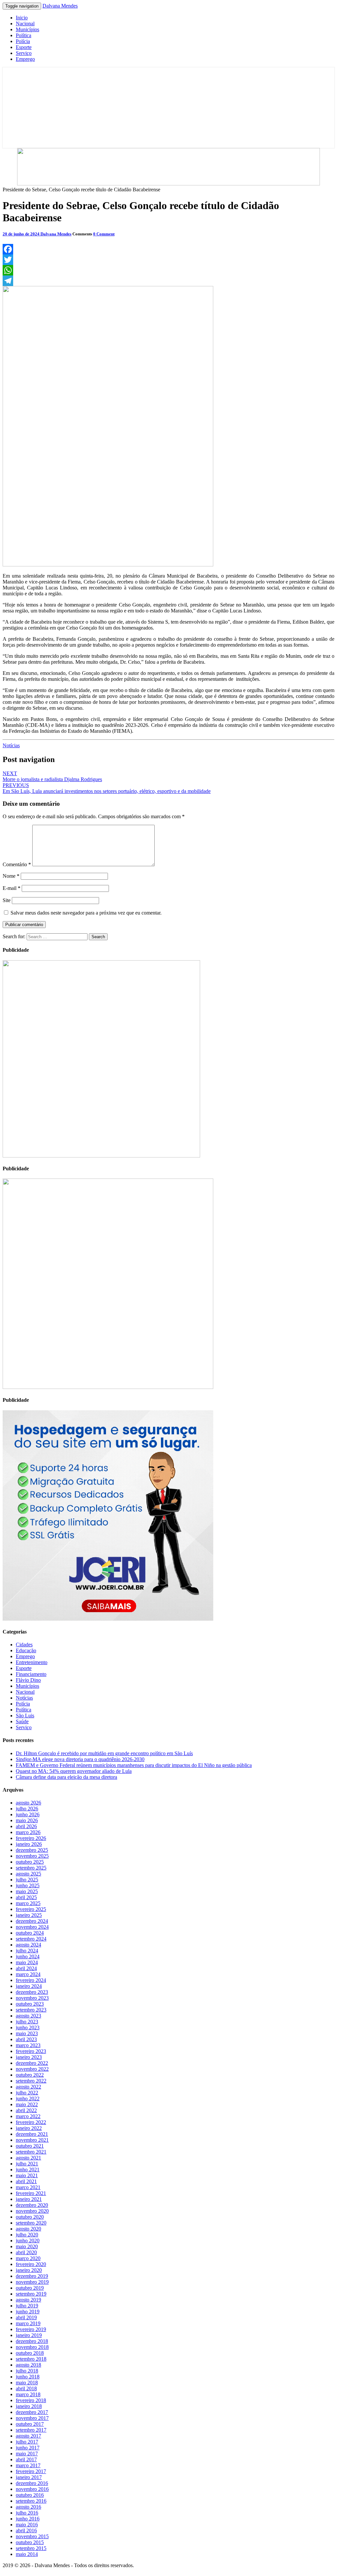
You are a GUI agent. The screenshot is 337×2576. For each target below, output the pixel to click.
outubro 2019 (30, 2288)
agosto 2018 (28, 2365)
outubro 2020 (30, 2217)
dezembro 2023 (32, 1992)
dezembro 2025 (32, 1850)
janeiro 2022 (29, 2128)
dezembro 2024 (32, 1921)
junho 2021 (28, 2170)
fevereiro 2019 (31, 2329)
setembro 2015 (31, 2548)
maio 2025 (27, 1891)
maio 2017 (27, 2454)
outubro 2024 (30, 1933)
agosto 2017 (28, 2436)
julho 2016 (27, 2513)
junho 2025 (28, 1885)
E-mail (12, 888)
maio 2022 (27, 2104)
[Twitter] (168, 260)
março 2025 (28, 1903)
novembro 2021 (32, 2140)
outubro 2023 (30, 2004)
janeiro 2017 (29, 2477)
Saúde (22, 1721)
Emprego (25, 59)
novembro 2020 (32, 2211)
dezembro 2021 (32, 2134)
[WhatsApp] (168, 270)
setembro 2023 (31, 2010)
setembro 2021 (31, 2152)
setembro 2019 (31, 2294)
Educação (26, 1650)
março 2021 (28, 2187)
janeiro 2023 (29, 2057)
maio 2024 (27, 1962)
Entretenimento (32, 1662)
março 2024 (28, 1974)
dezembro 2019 (32, 2276)
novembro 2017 (32, 2418)
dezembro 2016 (32, 2483)
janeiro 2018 (29, 2406)
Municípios (27, 29)
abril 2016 (26, 2530)
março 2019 (28, 2323)
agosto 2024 (28, 1945)
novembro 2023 (32, 1998)
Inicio (22, 18)
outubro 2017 (30, 2424)
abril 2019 (26, 2317)
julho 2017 (27, 2442)
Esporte (24, 47)
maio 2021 (27, 2175)
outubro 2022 (30, 2075)
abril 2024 (26, 1968)
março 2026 (28, 1832)
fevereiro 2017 (31, 2471)
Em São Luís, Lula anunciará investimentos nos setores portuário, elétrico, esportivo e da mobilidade (107, 788)
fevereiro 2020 (31, 2264)
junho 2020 (28, 2241)
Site (7, 900)
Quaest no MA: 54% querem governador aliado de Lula (74, 1771)
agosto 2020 (28, 2229)
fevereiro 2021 (31, 2193)
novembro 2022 (32, 2069)
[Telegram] (168, 281)
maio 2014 (27, 2554)
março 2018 (28, 2394)
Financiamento (31, 1674)
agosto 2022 (28, 2087)
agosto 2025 (28, 1874)
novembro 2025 (32, 1856)
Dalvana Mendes (60, 6)
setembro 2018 (31, 2359)
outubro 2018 (30, 2353)
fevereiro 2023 (31, 2051)
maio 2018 (27, 2383)
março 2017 (28, 2465)
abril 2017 (26, 2459)
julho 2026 (27, 1809)
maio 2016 (27, 2525)
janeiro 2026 (29, 1844)
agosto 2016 (28, 2507)
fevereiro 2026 (31, 1838)
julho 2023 (27, 2022)
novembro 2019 (32, 2282)
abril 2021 (26, 2181)
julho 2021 (27, 2164)
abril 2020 (26, 2252)
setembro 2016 (31, 2501)
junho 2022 (28, 2099)
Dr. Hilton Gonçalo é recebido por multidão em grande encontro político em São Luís (104, 1753)
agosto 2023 (28, 2016)
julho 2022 (27, 2093)
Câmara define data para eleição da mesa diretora (66, 1777)
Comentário (17, 864)
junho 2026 (28, 1814)
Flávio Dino (28, 1680)
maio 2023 (27, 2033)
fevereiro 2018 (31, 2400)
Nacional (25, 24)
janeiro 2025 (29, 1915)
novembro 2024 (32, 1927)
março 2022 (28, 2116)
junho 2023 (28, 2027)
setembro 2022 (31, 2081)
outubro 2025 (30, 1862)
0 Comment (104, 234)
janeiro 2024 (29, 1986)
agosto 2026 (28, 1803)
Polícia (23, 41)
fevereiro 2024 (31, 1980)
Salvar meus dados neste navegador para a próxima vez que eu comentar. (86, 913)
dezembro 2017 (32, 2412)
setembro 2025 (31, 1868)
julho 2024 (27, 1951)
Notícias (11, 745)
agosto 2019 (28, 2300)
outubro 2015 (30, 2542)
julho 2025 (27, 1880)
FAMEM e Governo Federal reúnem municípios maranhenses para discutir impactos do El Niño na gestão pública (134, 1765)
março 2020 (28, 2258)
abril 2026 (26, 1826)
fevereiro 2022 (31, 2122)
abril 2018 (26, 2388)
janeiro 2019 (29, 2335)
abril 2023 (26, 2039)
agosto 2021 (28, 2158)
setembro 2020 (31, 2223)
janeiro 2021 (29, 2199)
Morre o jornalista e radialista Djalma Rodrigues (52, 776)
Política (24, 35)
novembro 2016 (32, 2489)
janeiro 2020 (29, 2270)
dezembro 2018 (32, 2341)
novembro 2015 (32, 2536)
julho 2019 (27, 2306)
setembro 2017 (31, 2430)
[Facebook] (168, 249)
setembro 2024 (31, 1939)
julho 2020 (27, 2235)
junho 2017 (28, 2448)
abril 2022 (26, 2110)
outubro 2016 (30, 2495)
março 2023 (28, 2045)
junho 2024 (28, 1956)
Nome (11, 876)
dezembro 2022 (32, 2063)
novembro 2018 (32, 2347)
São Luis (25, 1716)
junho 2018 (28, 2377)
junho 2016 (28, 2519)
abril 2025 (26, 1897)
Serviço (24, 53)
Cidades (24, 1645)
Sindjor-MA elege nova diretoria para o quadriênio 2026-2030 (80, 1759)
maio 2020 (27, 2246)
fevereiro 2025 (31, 1909)
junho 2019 (28, 2312)
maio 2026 (27, 1820)
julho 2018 (27, 2371)
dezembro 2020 (32, 2205)
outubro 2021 (30, 2146)
